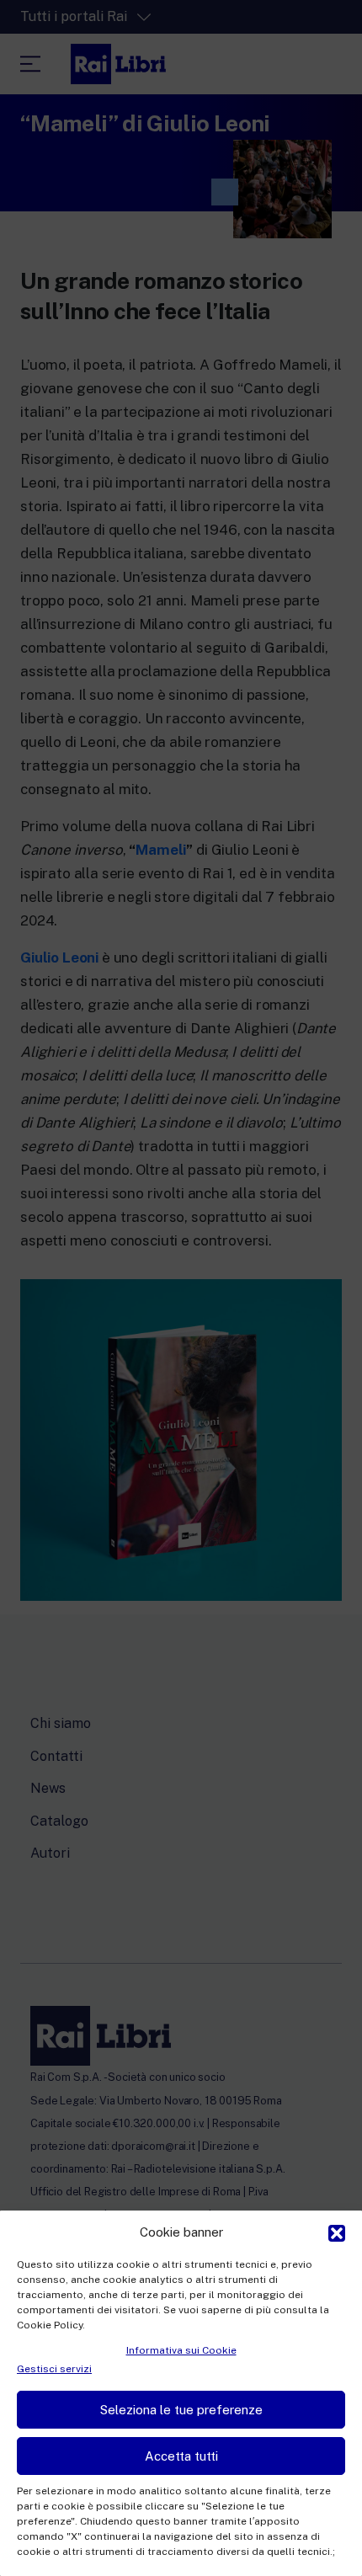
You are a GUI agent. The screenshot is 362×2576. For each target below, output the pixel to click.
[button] (337, 2232)
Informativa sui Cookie (181, 2350)
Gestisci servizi (54, 2369)
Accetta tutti (181, 2456)
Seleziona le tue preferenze (181, 2410)
